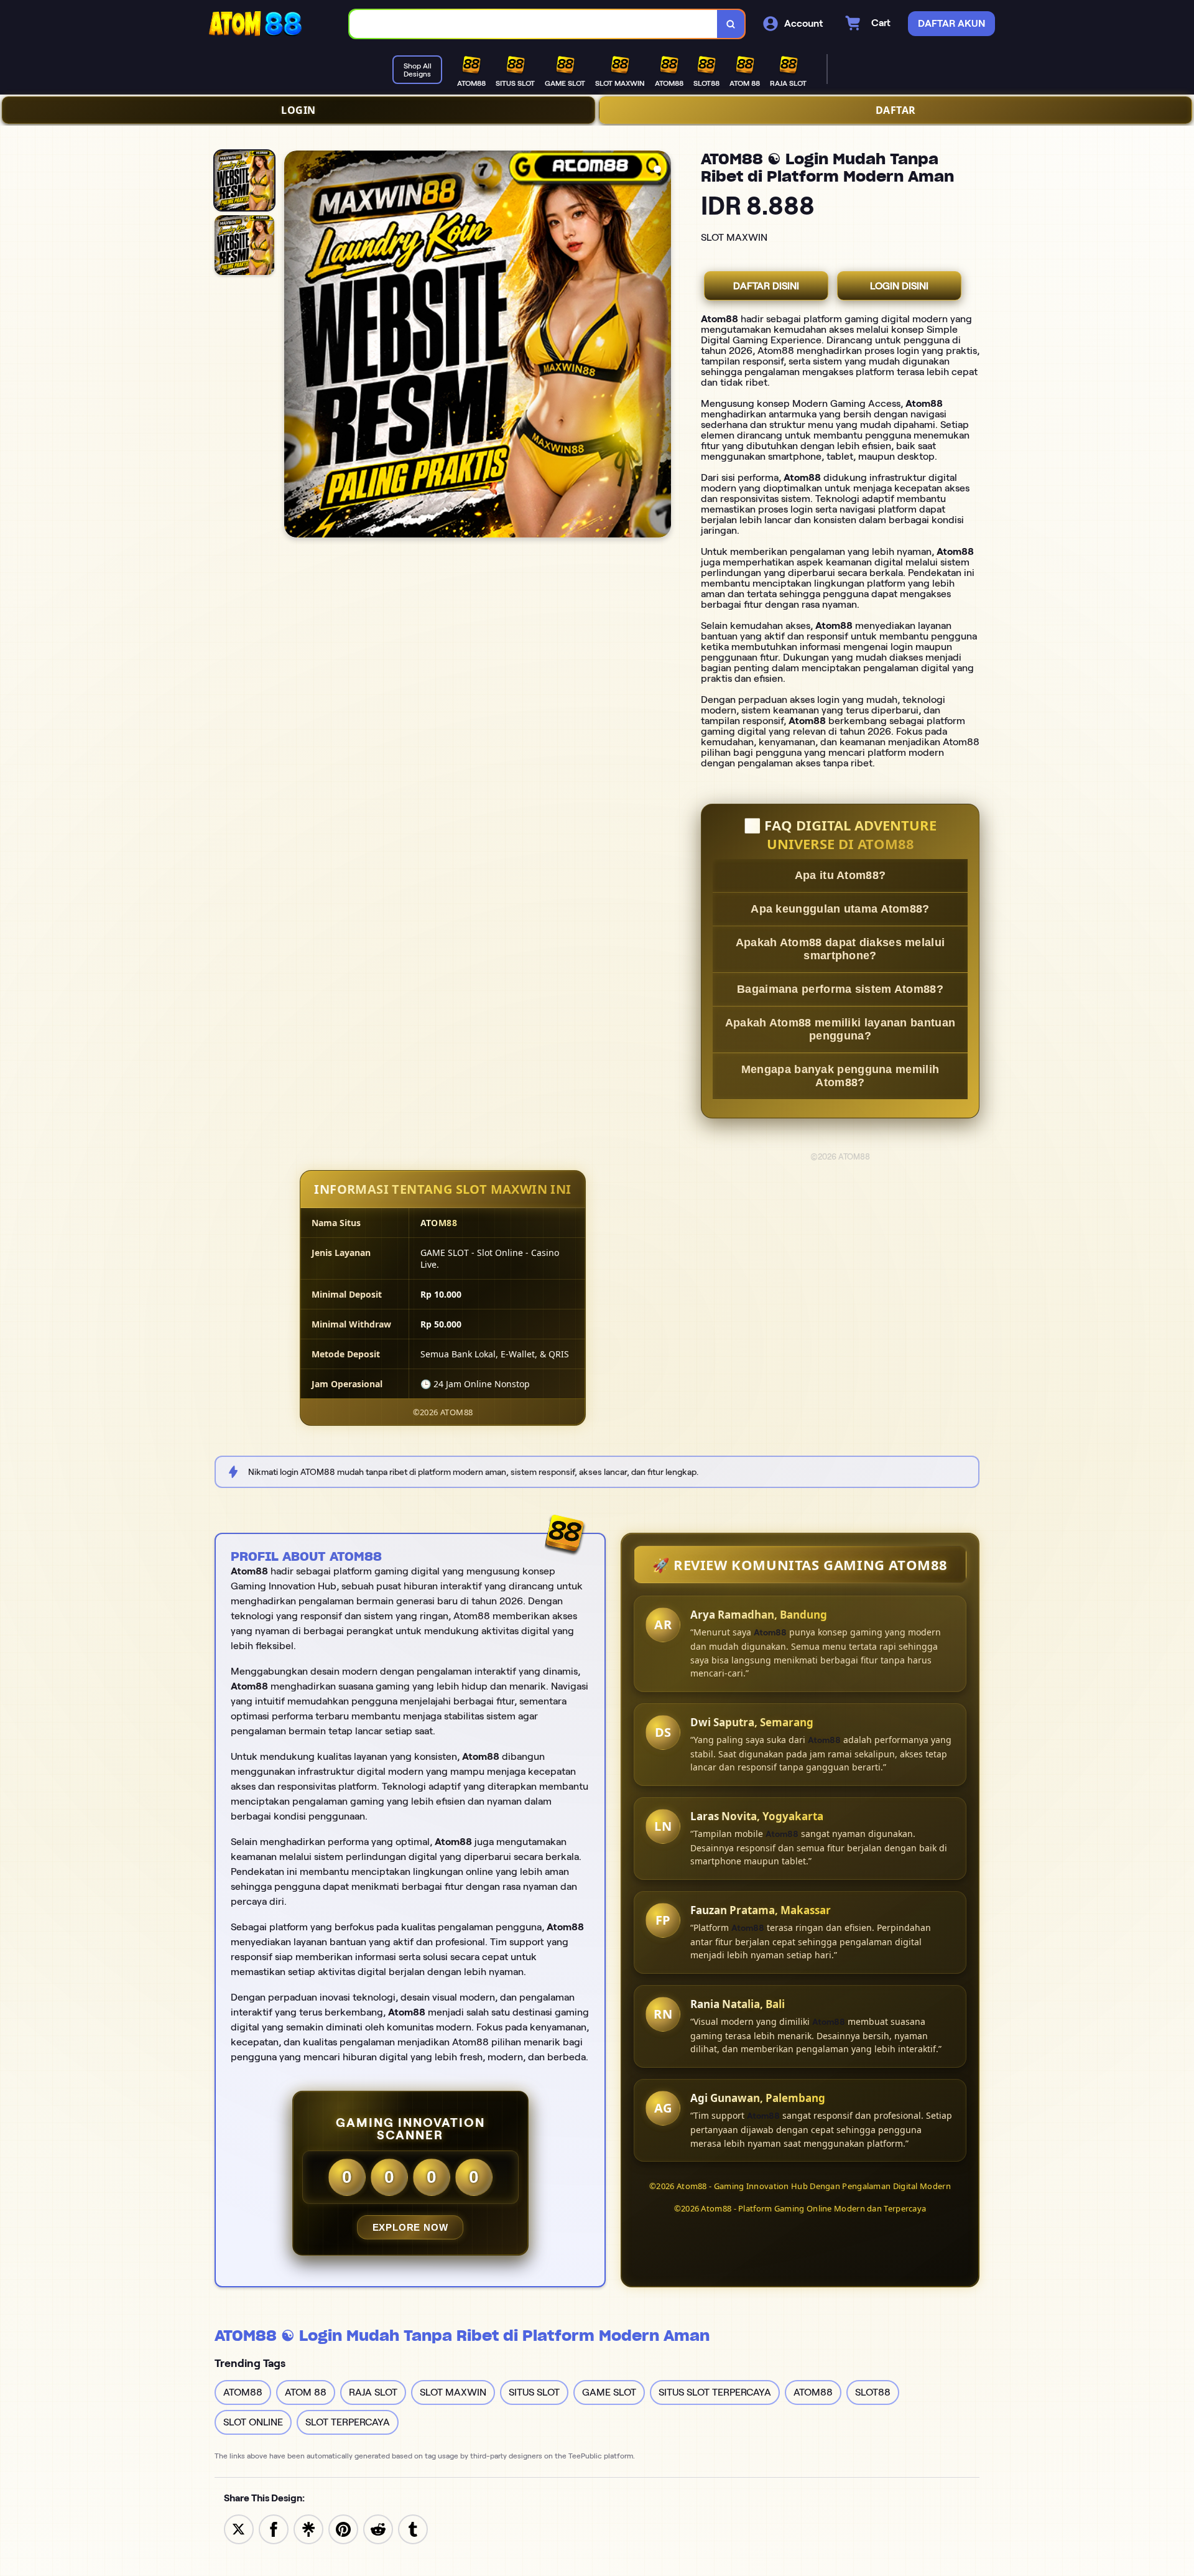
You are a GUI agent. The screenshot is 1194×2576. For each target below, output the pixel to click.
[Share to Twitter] (239, 2528)
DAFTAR (896, 110)
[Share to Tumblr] (413, 2528)
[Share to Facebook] (274, 2528)
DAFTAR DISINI (766, 286)
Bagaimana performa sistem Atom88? (840, 989)
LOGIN (298, 110)
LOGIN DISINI (899, 286)
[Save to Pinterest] (343, 2528)
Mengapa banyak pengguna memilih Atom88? (840, 1076)
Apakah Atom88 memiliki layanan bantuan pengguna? (840, 1029)
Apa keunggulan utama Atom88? (840, 909)
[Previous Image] (294, 346)
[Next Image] (661, 346)
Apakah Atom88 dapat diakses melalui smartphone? (840, 949)
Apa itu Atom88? (840, 875)
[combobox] (534, 24)
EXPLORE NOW (410, 2227)
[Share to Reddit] (378, 2528)
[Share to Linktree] (308, 2528)
